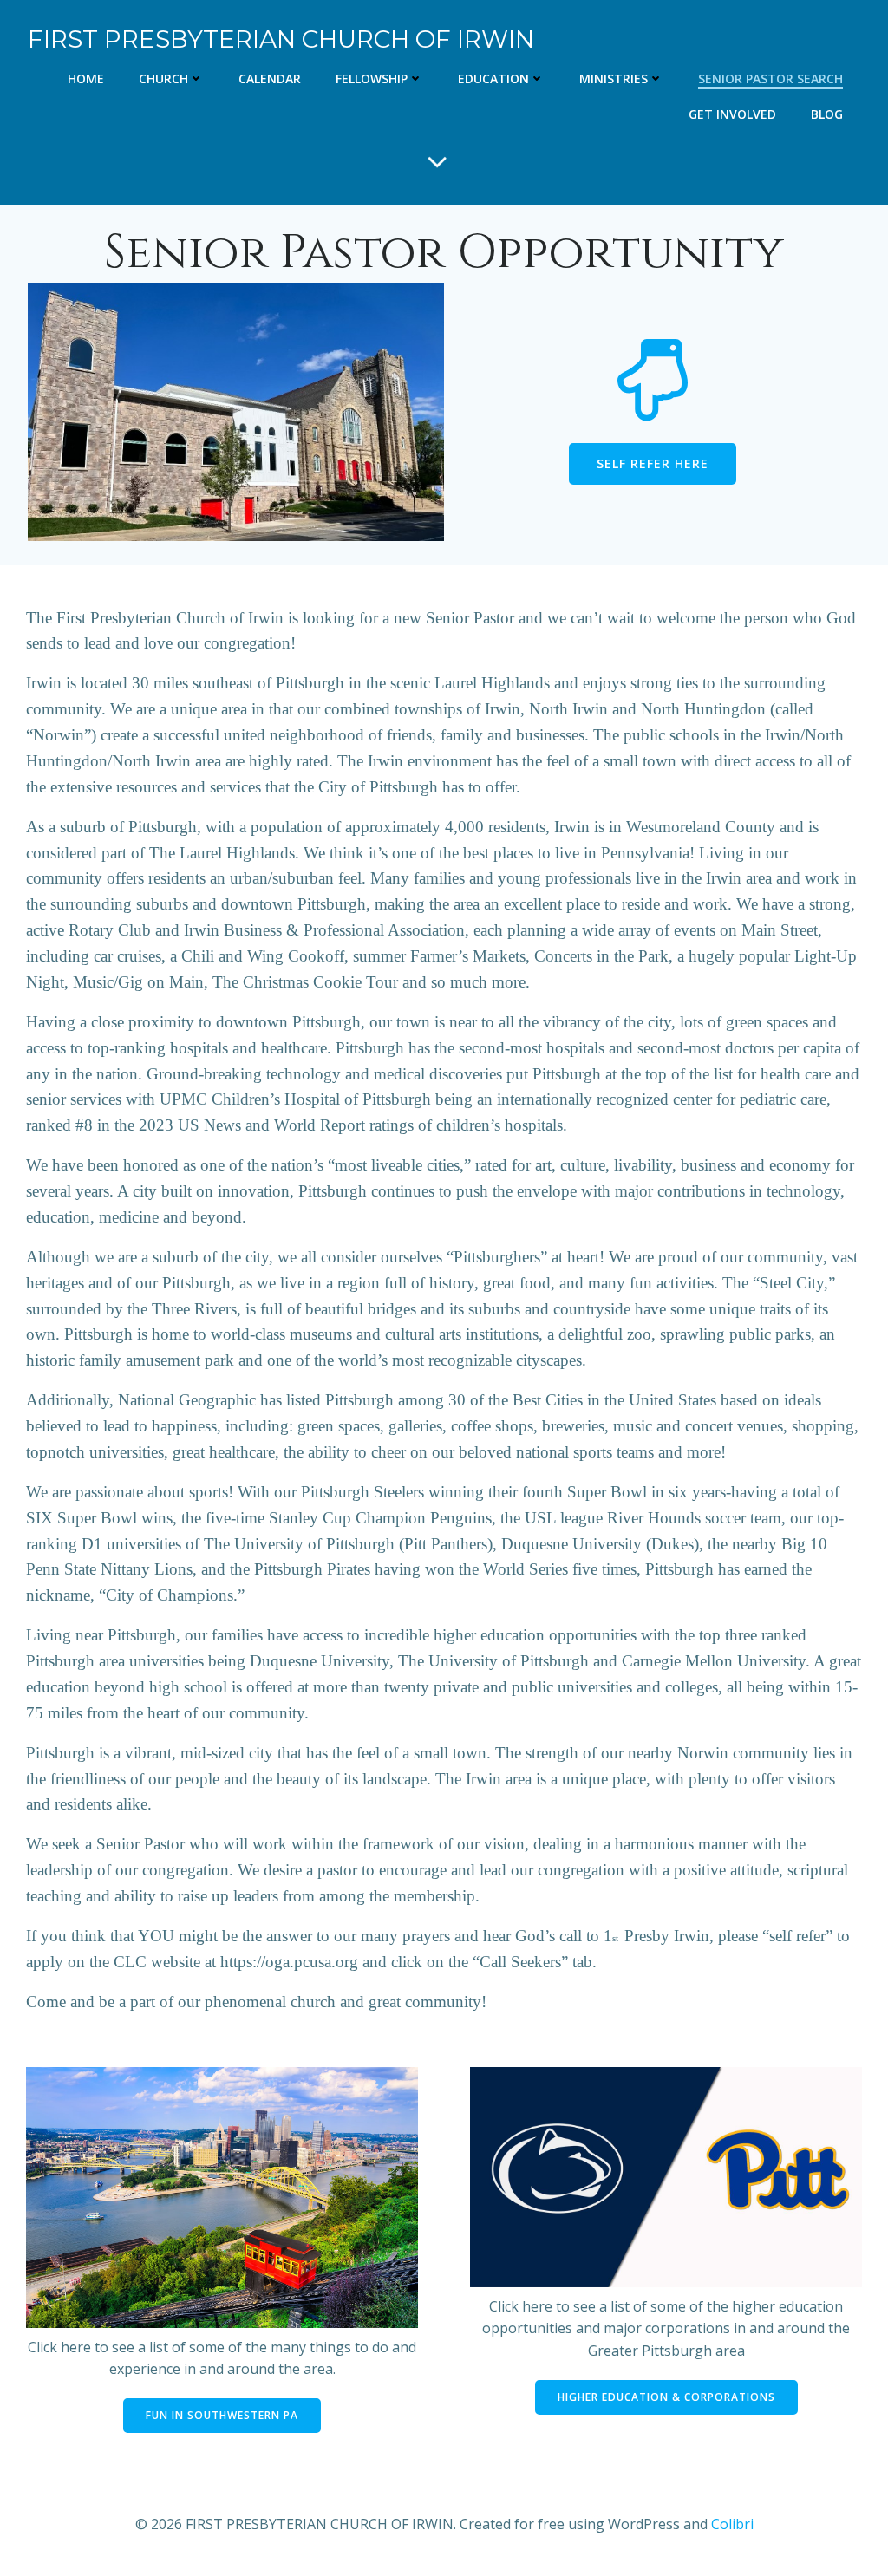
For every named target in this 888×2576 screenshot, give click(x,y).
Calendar (270, 78)
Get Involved (732, 114)
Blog (827, 114)
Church (163, 78)
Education (493, 78)
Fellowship (372, 78)
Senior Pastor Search (770, 78)
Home (86, 78)
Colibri (732, 2524)
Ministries (614, 78)
